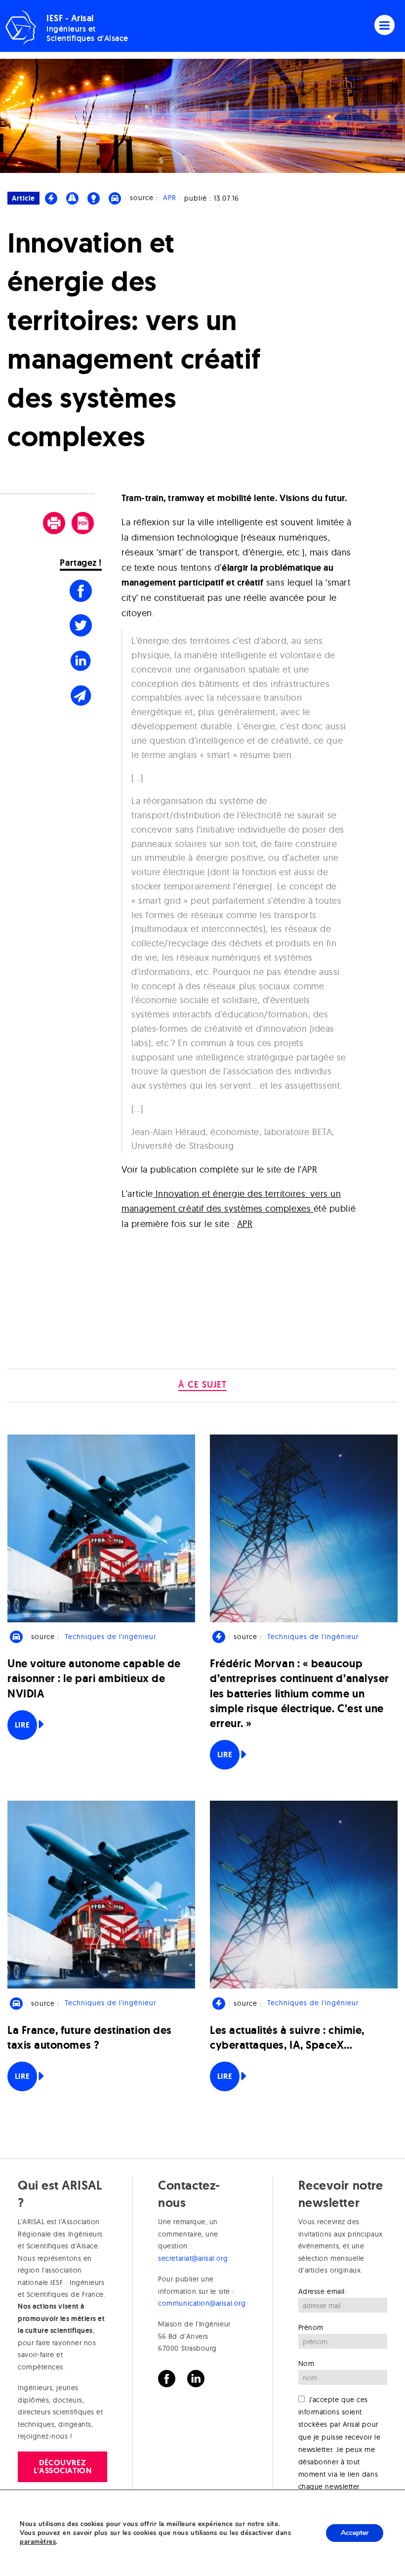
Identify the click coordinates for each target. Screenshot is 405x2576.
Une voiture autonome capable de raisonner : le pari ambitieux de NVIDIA (94, 1678)
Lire (22, 1725)
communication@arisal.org (202, 2303)
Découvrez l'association (62, 2467)
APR (170, 198)
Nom (306, 2364)
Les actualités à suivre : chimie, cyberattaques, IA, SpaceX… (287, 2038)
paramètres (38, 2542)
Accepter (355, 2533)
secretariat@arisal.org (193, 2258)
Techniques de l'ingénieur (110, 1637)
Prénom (311, 2327)
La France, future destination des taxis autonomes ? (90, 2038)
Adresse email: (323, 2291)
